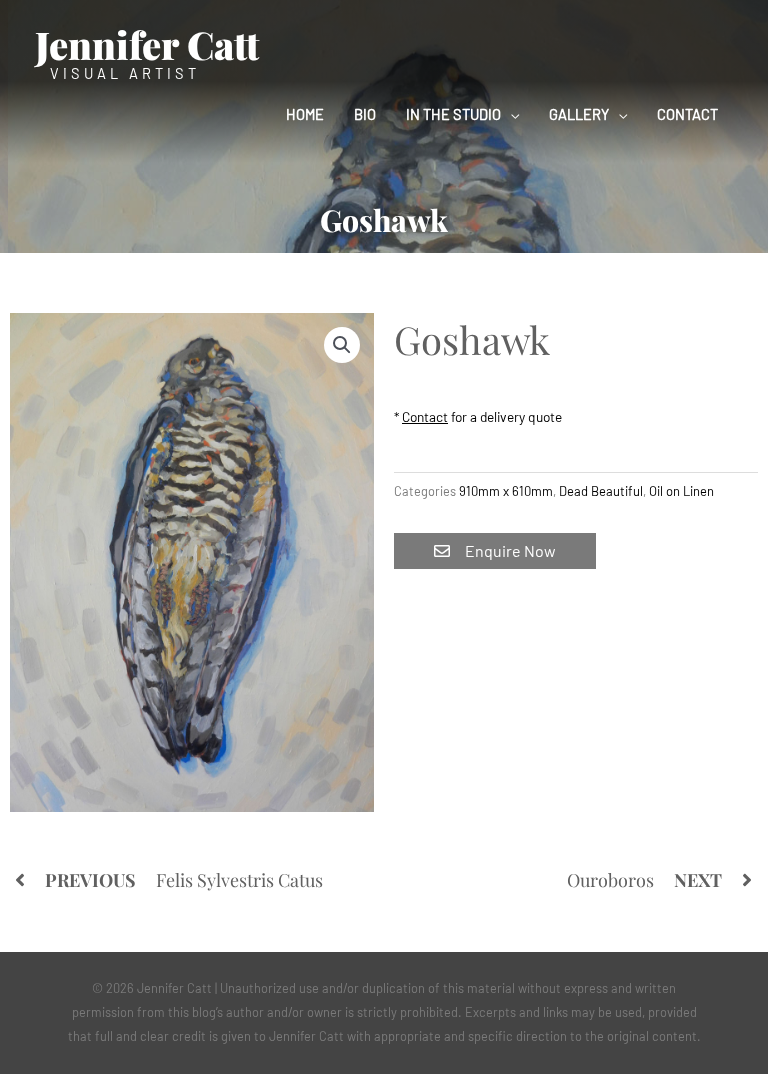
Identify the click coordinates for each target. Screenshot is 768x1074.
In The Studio (453, 114)
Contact (687, 114)
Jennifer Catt (147, 44)
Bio (365, 114)
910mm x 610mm (506, 491)
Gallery (579, 114)
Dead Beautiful (601, 491)
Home (305, 114)
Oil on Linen (681, 491)
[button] (342, 345)
